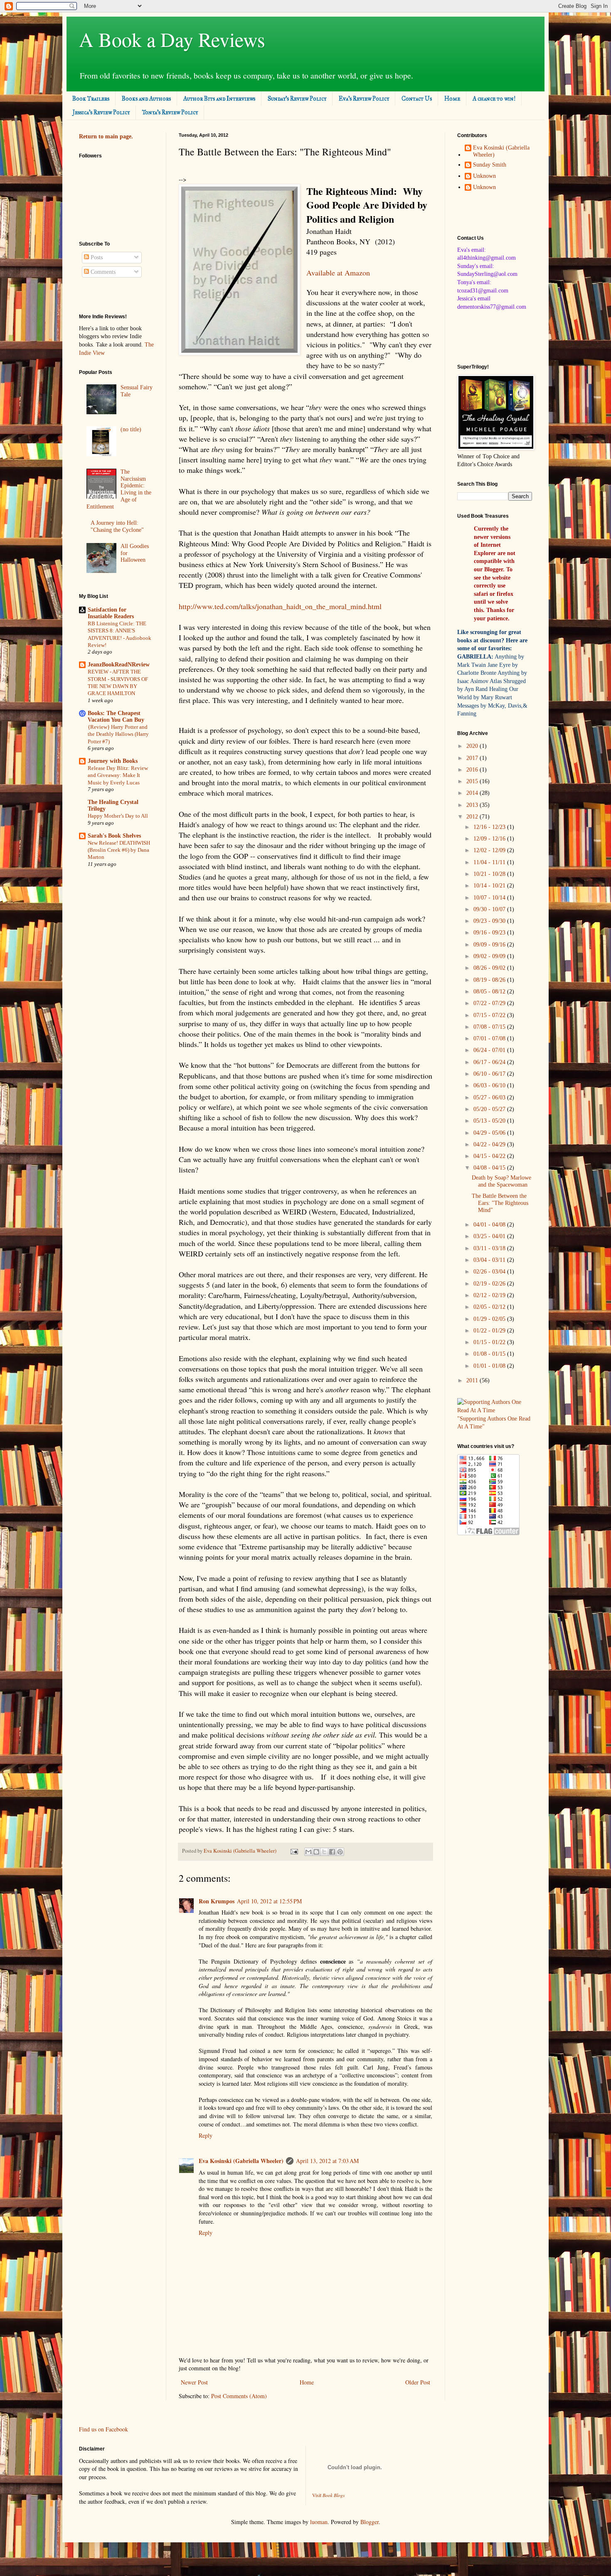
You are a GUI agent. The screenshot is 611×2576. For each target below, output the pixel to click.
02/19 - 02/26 (490, 1284)
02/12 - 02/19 (490, 1295)
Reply (206, 2135)
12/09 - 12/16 (490, 839)
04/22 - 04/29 (490, 1144)
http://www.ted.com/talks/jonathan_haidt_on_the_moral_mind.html (280, 606)
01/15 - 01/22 (490, 1342)
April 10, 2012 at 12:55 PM (269, 1901)
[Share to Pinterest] (340, 1852)
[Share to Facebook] (332, 1852)
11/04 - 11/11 (490, 862)
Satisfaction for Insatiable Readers (111, 613)
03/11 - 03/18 (490, 1248)
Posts (96, 257)
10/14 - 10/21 (490, 886)
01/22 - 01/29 (490, 1331)
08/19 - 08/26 (490, 980)
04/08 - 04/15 (490, 1168)
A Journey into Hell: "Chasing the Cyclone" (117, 526)
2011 (473, 1380)
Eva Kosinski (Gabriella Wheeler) (241, 2161)
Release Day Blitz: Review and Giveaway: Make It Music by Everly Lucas (118, 775)
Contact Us (417, 99)
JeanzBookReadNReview (119, 665)
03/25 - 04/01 (490, 1236)
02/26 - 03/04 (490, 1272)
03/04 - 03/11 (490, 1260)
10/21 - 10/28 (490, 874)
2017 (473, 758)
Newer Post (194, 2382)
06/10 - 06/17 (490, 1074)
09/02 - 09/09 (490, 956)
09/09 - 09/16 (490, 945)
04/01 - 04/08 (490, 1225)
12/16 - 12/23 (490, 827)
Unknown (484, 176)
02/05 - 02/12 (490, 1307)
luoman (319, 2522)
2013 (473, 805)
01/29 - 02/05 (490, 1319)
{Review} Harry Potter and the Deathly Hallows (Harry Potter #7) (118, 734)
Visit (329, 2495)
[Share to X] (324, 1852)
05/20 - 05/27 (490, 1109)
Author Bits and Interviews (219, 99)
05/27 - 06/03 (490, 1098)
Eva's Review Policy (364, 99)
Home (452, 99)
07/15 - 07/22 (490, 1015)
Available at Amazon (338, 273)
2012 (473, 817)
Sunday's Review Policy (297, 99)
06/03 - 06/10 (490, 1085)
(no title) (131, 429)
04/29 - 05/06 (490, 1133)
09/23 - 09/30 (490, 921)
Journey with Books (113, 761)
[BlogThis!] (316, 1852)
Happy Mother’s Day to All (118, 816)
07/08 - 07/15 (490, 1027)
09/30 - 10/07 (490, 909)
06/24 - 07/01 (490, 1050)
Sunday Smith (490, 165)
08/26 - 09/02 (490, 968)
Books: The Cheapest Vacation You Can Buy (116, 717)
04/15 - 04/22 (490, 1156)
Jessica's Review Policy (101, 112)
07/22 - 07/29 (490, 1003)
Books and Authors (146, 99)
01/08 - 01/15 (490, 1354)
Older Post (418, 2382)
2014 (473, 793)
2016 (473, 770)
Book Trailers (91, 99)
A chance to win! (494, 99)
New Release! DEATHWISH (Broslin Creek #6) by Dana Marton (119, 850)
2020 (473, 746)
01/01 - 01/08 (490, 1366)
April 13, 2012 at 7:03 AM (327, 2161)
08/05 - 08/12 (490, 992)
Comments (102, 272)
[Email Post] (294, 1851)
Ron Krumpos (217, 1901)
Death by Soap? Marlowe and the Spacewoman (501, 1181)
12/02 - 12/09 (490, 850)
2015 (473, 781)
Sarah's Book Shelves (114, 836)
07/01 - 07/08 (490, 1039)
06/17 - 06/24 (490, 1062)
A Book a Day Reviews (172, 39)
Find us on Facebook (103, 2429)
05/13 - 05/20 (490, 1121)
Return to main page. (106, 136)
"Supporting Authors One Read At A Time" (494, 1423)
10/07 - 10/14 (490, 898)
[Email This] (308, 1852)
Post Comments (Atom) (239, 2396)
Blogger (370, 2522)
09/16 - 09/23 (490, 933)
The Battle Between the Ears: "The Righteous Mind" (500, 1203)
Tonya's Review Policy (170, 112)
